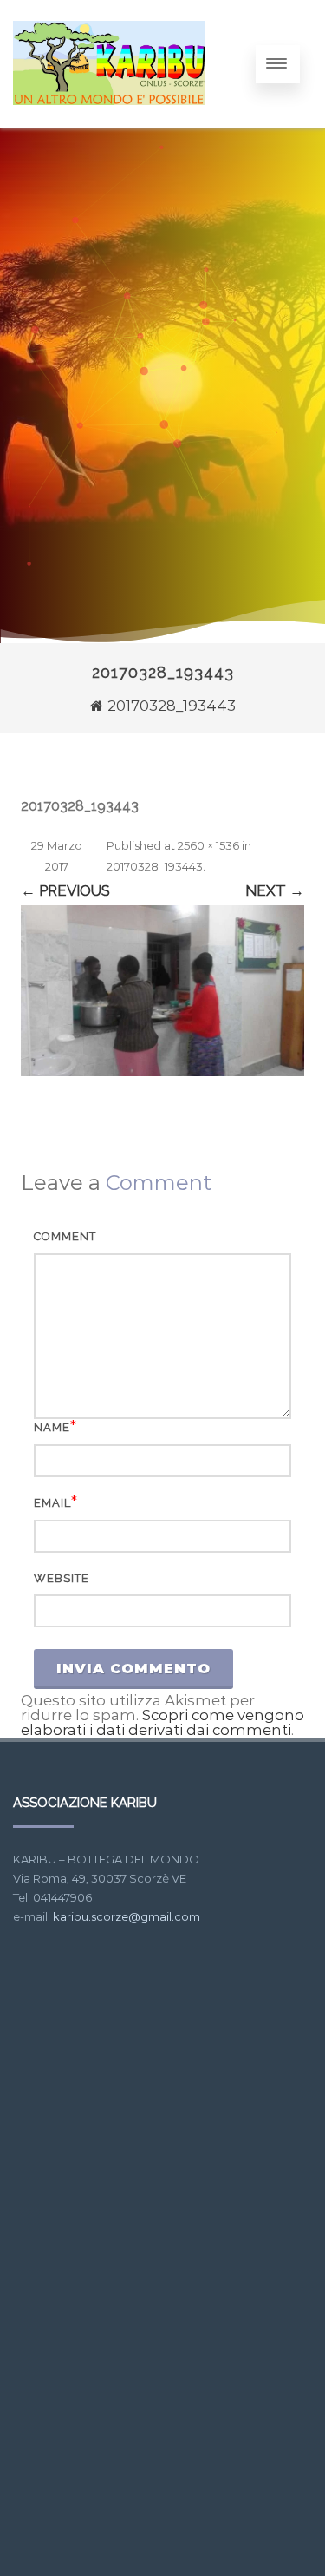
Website (62, 1578)
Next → (275, 890)
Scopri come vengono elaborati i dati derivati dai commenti (162, 1722)
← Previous (65, 890)
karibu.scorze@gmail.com (127, 1916)
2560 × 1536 (208, 845)
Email (52, 1503)
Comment (65, 1236)
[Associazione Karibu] (109, 121)
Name (52, 1427)
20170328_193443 (155, 866)
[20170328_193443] (162, 990)
